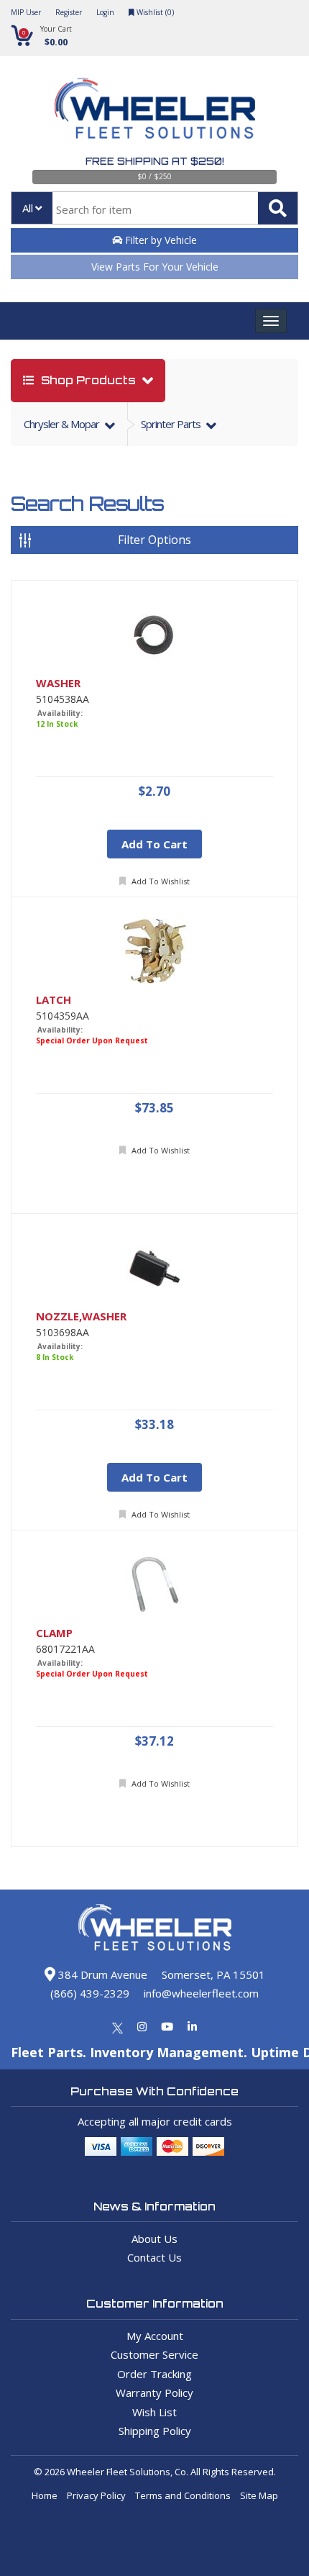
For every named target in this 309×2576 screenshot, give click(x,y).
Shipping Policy (155, 2431)
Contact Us (154, 2257)
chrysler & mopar (63, 424)
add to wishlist (160, 881)
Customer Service (154, 2354)
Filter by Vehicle (160, 240)
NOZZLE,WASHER (81, 1316)
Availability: (60, 713)
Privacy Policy (96, 2495)
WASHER (58, 683)
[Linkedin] (192, 2026)
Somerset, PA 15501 (213, 1974)
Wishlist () (154, 12)
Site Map (259, 2495)
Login (105, 12)
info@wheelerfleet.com (201, 1993)
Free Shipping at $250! (155, 161)
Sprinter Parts (172, 424)
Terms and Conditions (183, 2495)
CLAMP (54, 1633)
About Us (154, 2239)
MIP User (26, 12)
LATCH (54, 1000)
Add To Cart (154, 844)
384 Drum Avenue (101, 1974)
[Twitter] (117, 2026)
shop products (88, 380)
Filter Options (154, 540)
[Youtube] (167, 2026)
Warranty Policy (154, 2393)
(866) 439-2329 (90, 1993)
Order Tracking (154, 2374)
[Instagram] (142, 2026)
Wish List (154, 2412)
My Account (155, 2336)
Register (69, 12)
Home (45, 2495)
